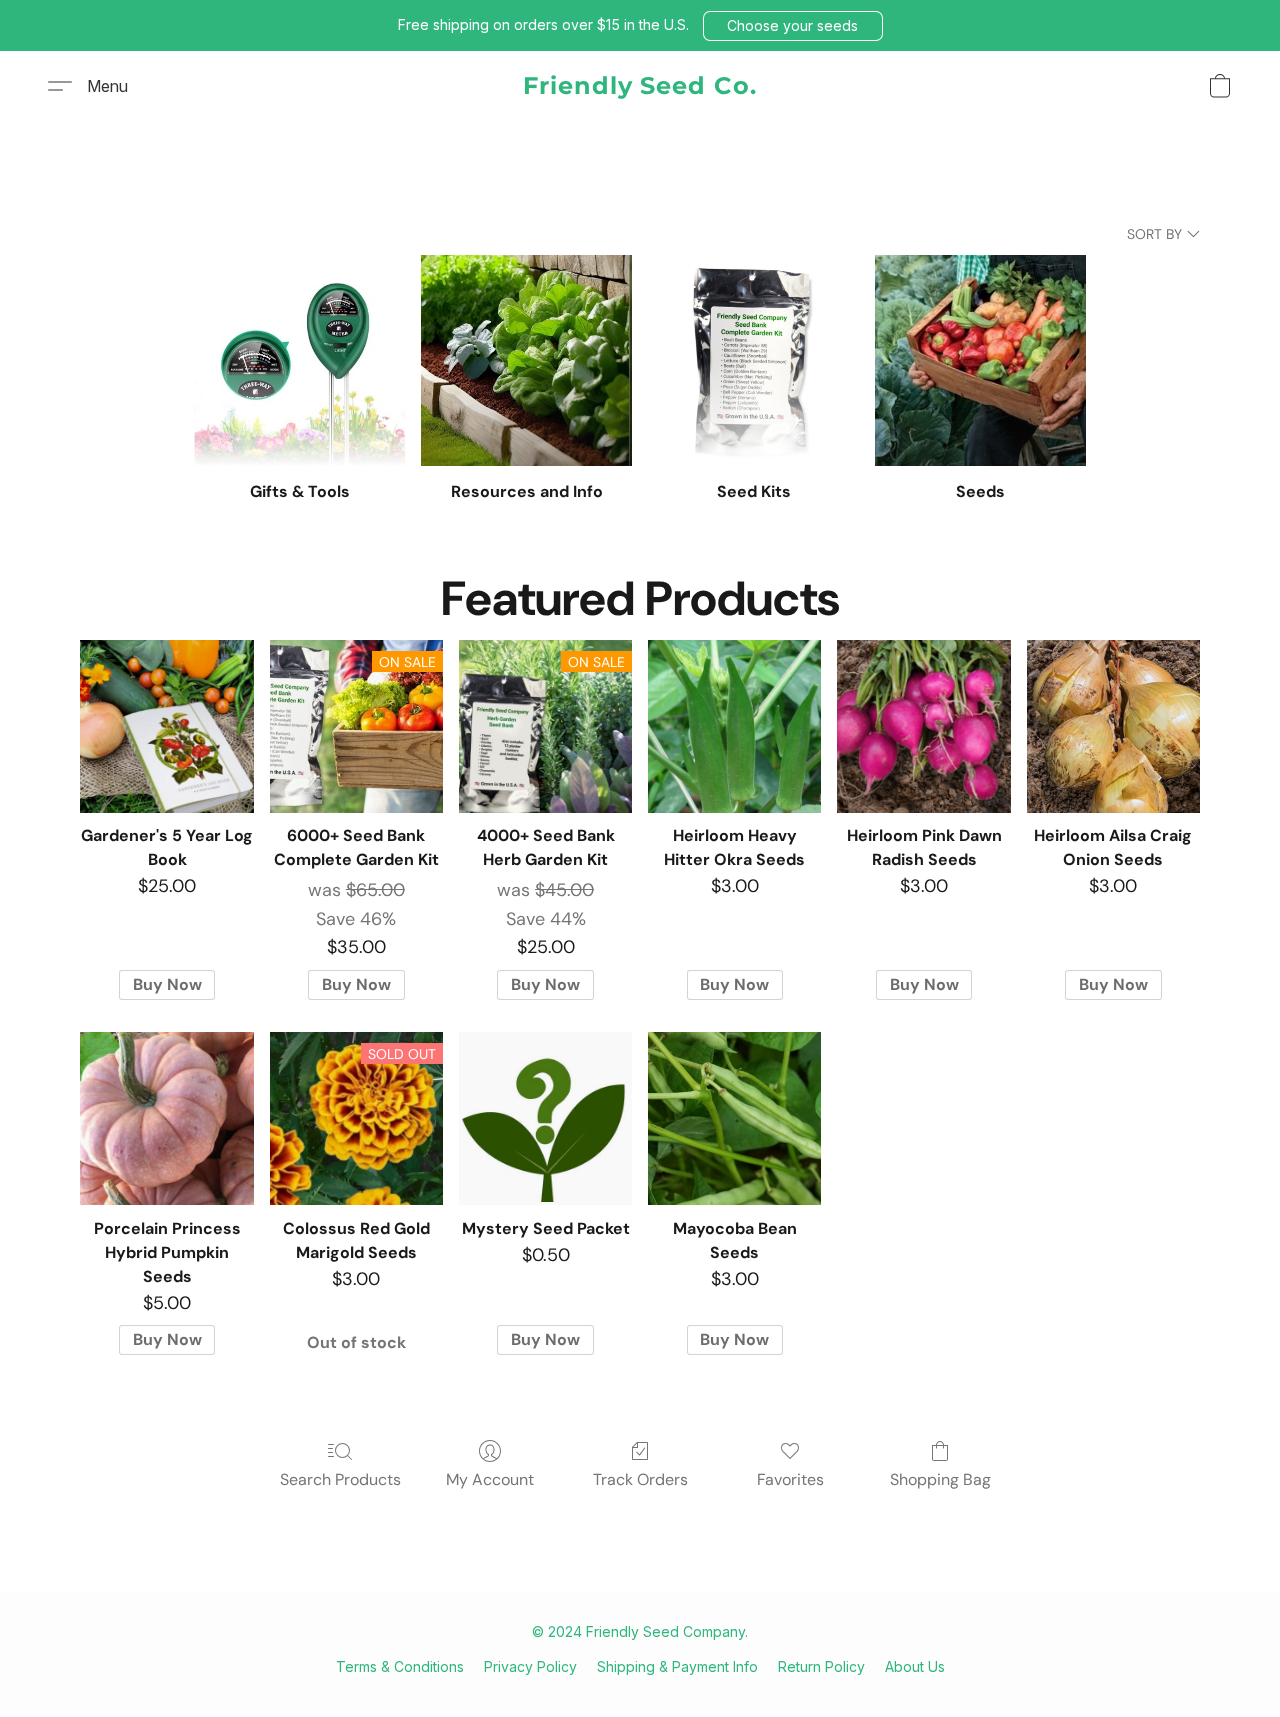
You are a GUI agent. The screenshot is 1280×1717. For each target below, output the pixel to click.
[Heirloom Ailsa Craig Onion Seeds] (1113, 726)
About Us (915, 1666)
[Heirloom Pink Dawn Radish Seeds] (923, 726)
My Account (490, 1479)
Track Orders (640, 1479)
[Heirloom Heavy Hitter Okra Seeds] (734, 726)
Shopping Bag (940, 1479)
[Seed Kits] (753, 360)
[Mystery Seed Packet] (545, 1118)
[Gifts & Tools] (299, 360)
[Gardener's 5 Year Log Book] (166, 726)
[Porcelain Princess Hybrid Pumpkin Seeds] (166, 1118)
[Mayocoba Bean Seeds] (734, 1118)
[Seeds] (980, 360)
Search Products (340, 1479)
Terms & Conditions (400, 1666)
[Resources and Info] (526, 360)
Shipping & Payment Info (677, 1666)
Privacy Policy (530, 1666)
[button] (793, 26)
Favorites (790, 1479)
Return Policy (821, 1666)
